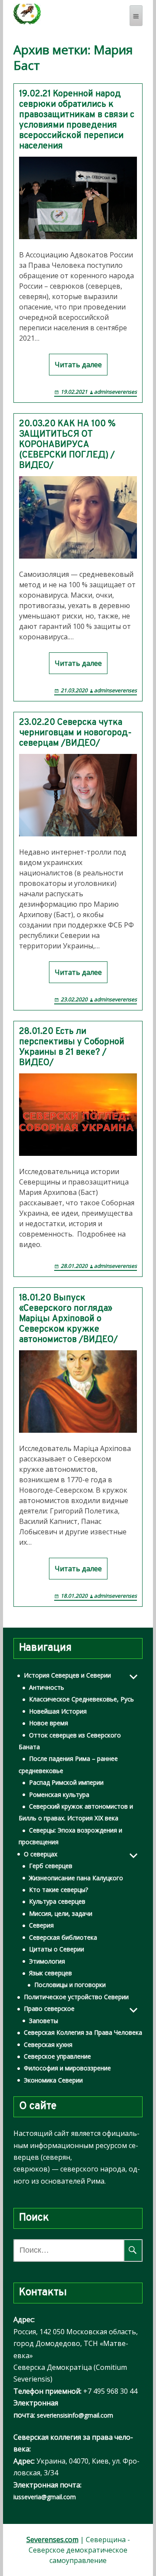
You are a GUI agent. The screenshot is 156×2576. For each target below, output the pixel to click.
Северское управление (57, 2056)
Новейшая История (58, 1711)
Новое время (49, 1723)
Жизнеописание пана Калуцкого (76, 1878)
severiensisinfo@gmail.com (75, 2415)
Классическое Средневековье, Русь (81, 1699)
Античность (47, 1687)
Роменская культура (59, 1795)
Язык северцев (50, 1973)
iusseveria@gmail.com (45, 2497)
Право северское (49, 2008)
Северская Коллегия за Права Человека (83, 2032)
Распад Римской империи (66, 1782)
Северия (41, 1925)
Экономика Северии (53, 2080)
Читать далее (78, 365)
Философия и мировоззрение (67, 2068)
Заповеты (44, 2021)
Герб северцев (51, 1866)
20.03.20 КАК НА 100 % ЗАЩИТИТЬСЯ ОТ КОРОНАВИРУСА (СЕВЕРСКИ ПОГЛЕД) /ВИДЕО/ (67, 445)
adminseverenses (115, 392)
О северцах (41, 1854)
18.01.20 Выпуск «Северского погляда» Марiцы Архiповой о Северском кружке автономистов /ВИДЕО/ (68, 1319)
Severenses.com (52, 2540)
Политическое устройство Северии (76, 1997)
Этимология (47, 1961)
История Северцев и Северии (67, 1675)
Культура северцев (57, 1901)
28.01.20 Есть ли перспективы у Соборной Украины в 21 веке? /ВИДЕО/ (72, 1047)
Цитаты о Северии (57, 1949)
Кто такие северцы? (58, 1890)
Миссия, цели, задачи (61, 1913)
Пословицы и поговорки (70, 1985)
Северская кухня (48, 2045)
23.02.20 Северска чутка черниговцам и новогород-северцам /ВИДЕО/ (75, 733)
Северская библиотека (63, 1937)
